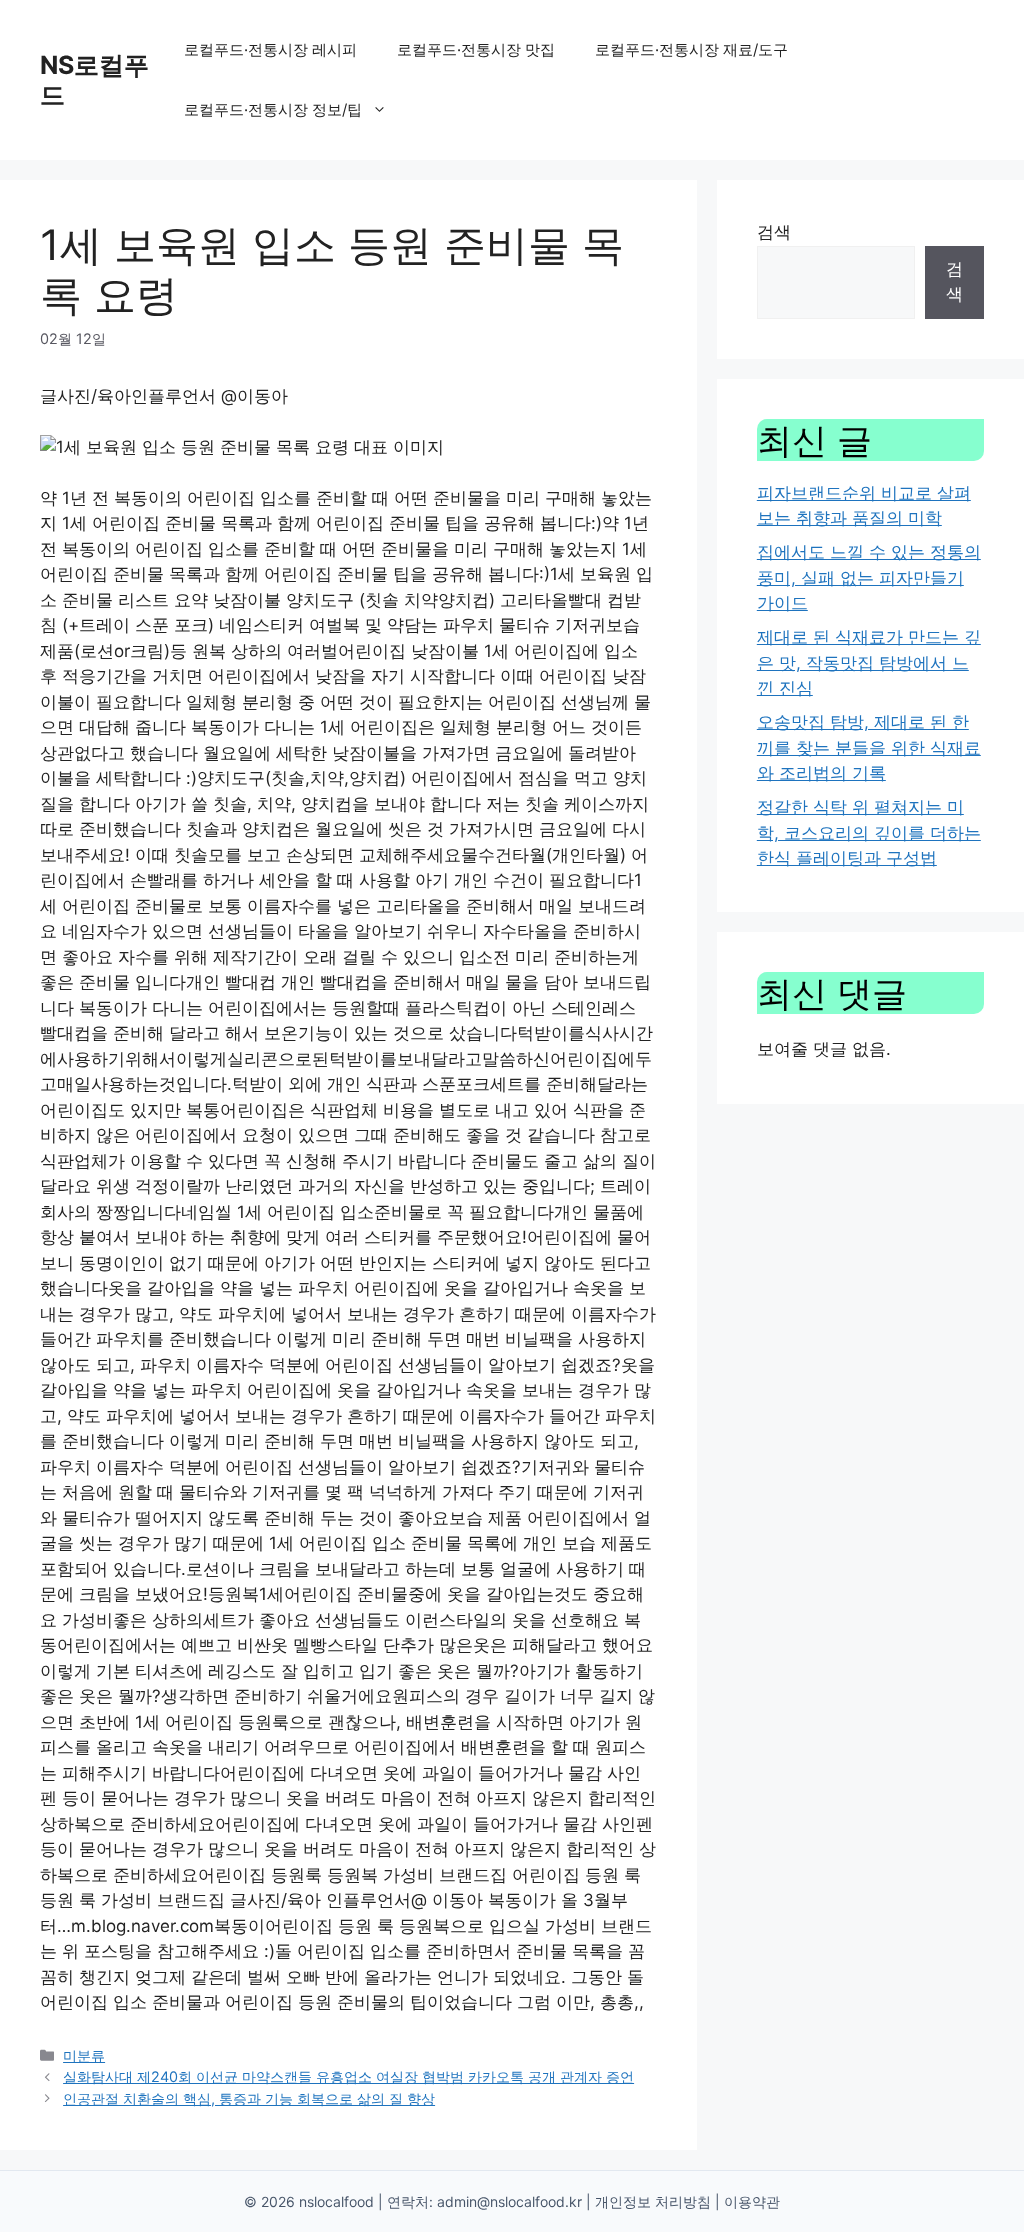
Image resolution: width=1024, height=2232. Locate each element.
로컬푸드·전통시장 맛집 (476, 49)
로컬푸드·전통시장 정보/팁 (273, 109)
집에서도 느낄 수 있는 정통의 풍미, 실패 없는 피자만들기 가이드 (869, 577)
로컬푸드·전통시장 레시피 (270, 49)
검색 (774, 232)
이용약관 (752, 2201)
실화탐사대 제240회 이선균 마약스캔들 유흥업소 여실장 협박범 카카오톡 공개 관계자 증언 (348, 2076)
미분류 (84, 2055)
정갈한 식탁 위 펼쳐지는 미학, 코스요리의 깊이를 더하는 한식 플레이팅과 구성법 (869, 832)
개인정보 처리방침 (653, 2201)
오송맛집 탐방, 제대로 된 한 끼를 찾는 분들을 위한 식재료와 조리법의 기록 (869, 747)
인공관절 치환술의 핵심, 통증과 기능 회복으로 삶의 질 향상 (249, 2098)
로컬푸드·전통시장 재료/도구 (691, 49)
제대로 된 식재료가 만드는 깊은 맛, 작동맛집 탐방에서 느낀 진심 (869, 662)
